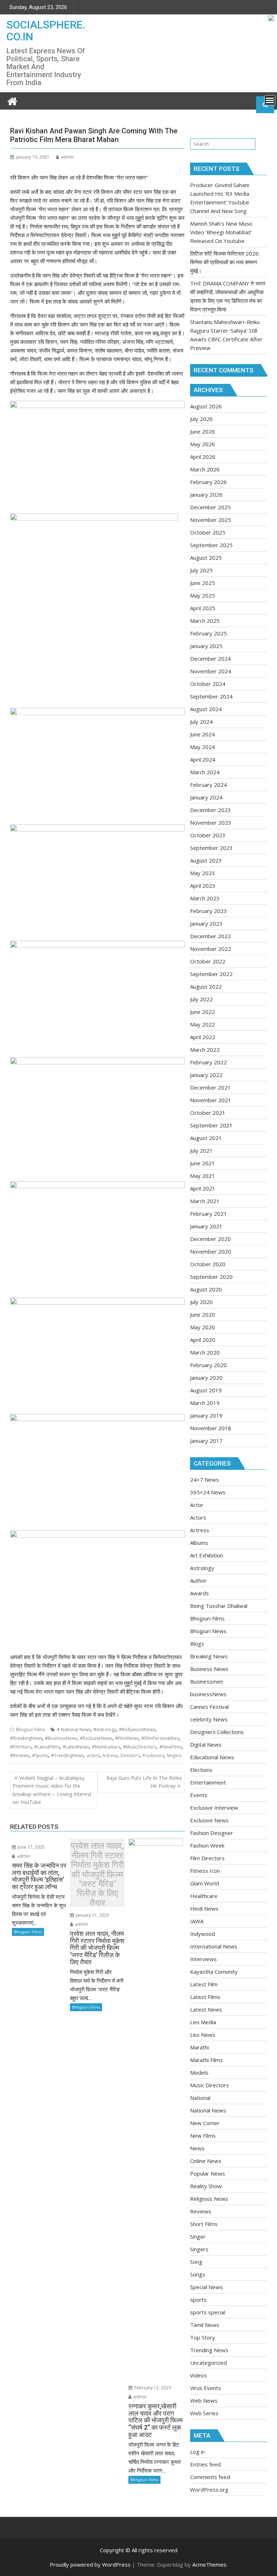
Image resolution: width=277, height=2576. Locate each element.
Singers (174, 1755)
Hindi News (204, 1908)
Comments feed (210, 2477)
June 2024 (203, 734)
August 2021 (206, 1138)
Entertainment (208, 1782)
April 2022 (203, 1037)
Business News (209, 1669)
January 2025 (206, 646)
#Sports (40, 1755)
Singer (198, 2236)
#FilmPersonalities (160, 1738)
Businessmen (207, 1681)
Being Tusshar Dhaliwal (219, 1606)
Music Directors (210, 2085)
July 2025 (201, 570)
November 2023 (211, 823)
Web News (204, 2400)
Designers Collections (217, 1732)
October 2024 (208, 684)
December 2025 (210, 507)
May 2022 (203, 1024)
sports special (208, 2312)
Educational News (212, 1757)
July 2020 (201, 1302)
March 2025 (205, 621)
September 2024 (211, 696)
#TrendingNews (67, 1755)
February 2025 (208, 633)
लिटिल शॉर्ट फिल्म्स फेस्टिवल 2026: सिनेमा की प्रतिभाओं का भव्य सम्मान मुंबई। (225, 262)
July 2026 (201, 419)
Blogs (197, 1644)
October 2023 (208, 835)
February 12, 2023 (152, 2388)
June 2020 (203, 1314)
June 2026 (203, 431)
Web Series (204, 2413)
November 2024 (211, 671)
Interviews (203, 1959)
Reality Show (206, 2186)
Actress (110, 1755)
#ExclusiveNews (96, 1738)
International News (214, 1946)
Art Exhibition (206, 1555)
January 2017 (206, 1441)
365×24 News (208, 1492)
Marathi (199, 2047)
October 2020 (208, 1264)
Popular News (208, 2173)
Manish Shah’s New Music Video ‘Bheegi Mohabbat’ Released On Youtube (221, 232)
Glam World (205, 1883)
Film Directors (207, 1858)
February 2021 (208, 1214)
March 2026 (205, 469)
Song (196, 2262)
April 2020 (203, 1340)
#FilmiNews (127, 1738)
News (197, 2148)
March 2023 (205, 898)
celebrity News (209, 1719)
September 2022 (211, 974)
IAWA (197, 1921)
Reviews (201, 2211)
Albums (199, 1543)
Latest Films (205, 1997)
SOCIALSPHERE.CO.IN (46, 31)
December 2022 (210, 936)
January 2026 (206, 495)
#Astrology (105, 1730)
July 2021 (201, 1150)
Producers (153, 1755)
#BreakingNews (26, 1738)
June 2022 (203, 1012)
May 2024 (203, 747)
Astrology (202, 1568)
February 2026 (208, 482)
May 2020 (203, 1327)
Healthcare (204, 1896)
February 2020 (208, 1365)
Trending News (209, 2350)
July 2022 (201, 999)
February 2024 (208, 785)
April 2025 (203, 608)
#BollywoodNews (137, 1730)
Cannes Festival (209, 1707)
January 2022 (206, 1075)
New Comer (205, 2123)
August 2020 (206, 1289)
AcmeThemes (209, 2564)
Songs (198, 2274)
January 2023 (206, 923)
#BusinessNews (61, 1738)
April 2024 (203, 759)
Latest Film (204, 1984)
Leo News (203, 2035)
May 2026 (203, 444)
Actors (198, 1517)
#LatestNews (76, 1747)
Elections (201, 1770)
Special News (206, 2287)
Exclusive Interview (214, 1808)
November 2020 (211, 1251)
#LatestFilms (47, 1747)
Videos (199, 2375)
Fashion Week (207, 1845)
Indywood (203, 1934)
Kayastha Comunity (214, 1972)
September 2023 (211, 848)
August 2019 (206, 1390)
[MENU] (270, 100)
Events (199, 1795)
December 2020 (210, 1239)
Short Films (204, 2224)
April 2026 (203, 457)
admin (67, 157)
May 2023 (203, 873)
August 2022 (206, 986)
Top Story (203, 2337)
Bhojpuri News (208, 1631)
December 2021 (210, 1087)
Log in (197, 2452)
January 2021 (206, 1226)
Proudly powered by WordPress (90, 2564)
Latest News (206, 2009)
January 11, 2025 (92, 1915)
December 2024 (210, 659)
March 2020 (205, 1352)
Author (198, 1580)
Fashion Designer (212, 1833)
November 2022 (211, 949)
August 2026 (206, 406)
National (200, 2098)
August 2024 (206, 709)
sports (198, 2300)
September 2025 (211, 545)
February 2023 (208, 911)
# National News (74, 1730)
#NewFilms (171, 1747)
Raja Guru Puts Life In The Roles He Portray (144, 1782)
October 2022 (208, 961)
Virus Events (206, 2388)
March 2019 (205, 1403)
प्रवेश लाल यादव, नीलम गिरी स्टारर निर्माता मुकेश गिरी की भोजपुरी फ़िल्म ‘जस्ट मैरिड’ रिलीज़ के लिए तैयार (97, 1874)
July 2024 (201, 722)
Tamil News (205, 2325)
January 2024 (206, 797)
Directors (130, 1755)
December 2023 (210, 810)
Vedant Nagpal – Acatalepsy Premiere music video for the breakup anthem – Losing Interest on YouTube (52, 1790)
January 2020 (206, 1378)
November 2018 (211, 1428)
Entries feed (205, 2464)
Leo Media (203, 2022)
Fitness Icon (205, 1871)
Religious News (209, 2199)
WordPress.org (209, 2489)
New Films (203, 2136)
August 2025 (206, 558)
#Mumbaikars (106, 1747)
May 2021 (203, 1176)
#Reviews (20, 1755)
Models (199, 2072)
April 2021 (203, 1188)
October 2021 (208, 1113)
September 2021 (211, 1125)
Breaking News (209, 1656)
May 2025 (203, 595)
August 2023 (206, 860)
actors (93, 1755)
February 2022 (208, 1062)
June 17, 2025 (31, 1847)
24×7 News (205, 1480)
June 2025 (203, 583)
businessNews (208, 1694)
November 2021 (211, 1100)
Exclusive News (209, 1820)
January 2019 (206, 1415)
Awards (199, 1593)
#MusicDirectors (140, 1747)
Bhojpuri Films (30, 1730)
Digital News (206, 1744)
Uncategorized (208, 2363)
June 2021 (203, 1163)
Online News (206, 2161)
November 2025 (211, 520)
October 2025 (208, 532)
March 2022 (205, 1050)
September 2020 (211, 1277)
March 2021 (205, 1201)
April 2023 (203, 886)
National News (208, 2110)
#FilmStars (21, 1747)
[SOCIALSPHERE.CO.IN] (12, 100)
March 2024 (205, 772)
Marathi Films (206, 2060)
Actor (197, 1505)
